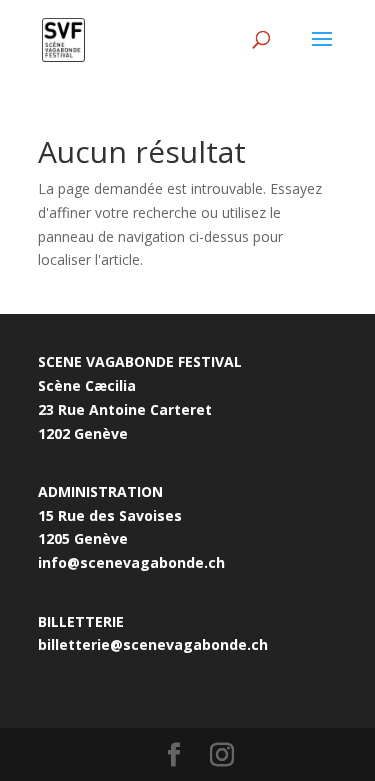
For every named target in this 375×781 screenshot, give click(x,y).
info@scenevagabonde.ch (131, 562)
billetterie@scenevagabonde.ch (153, 644)
